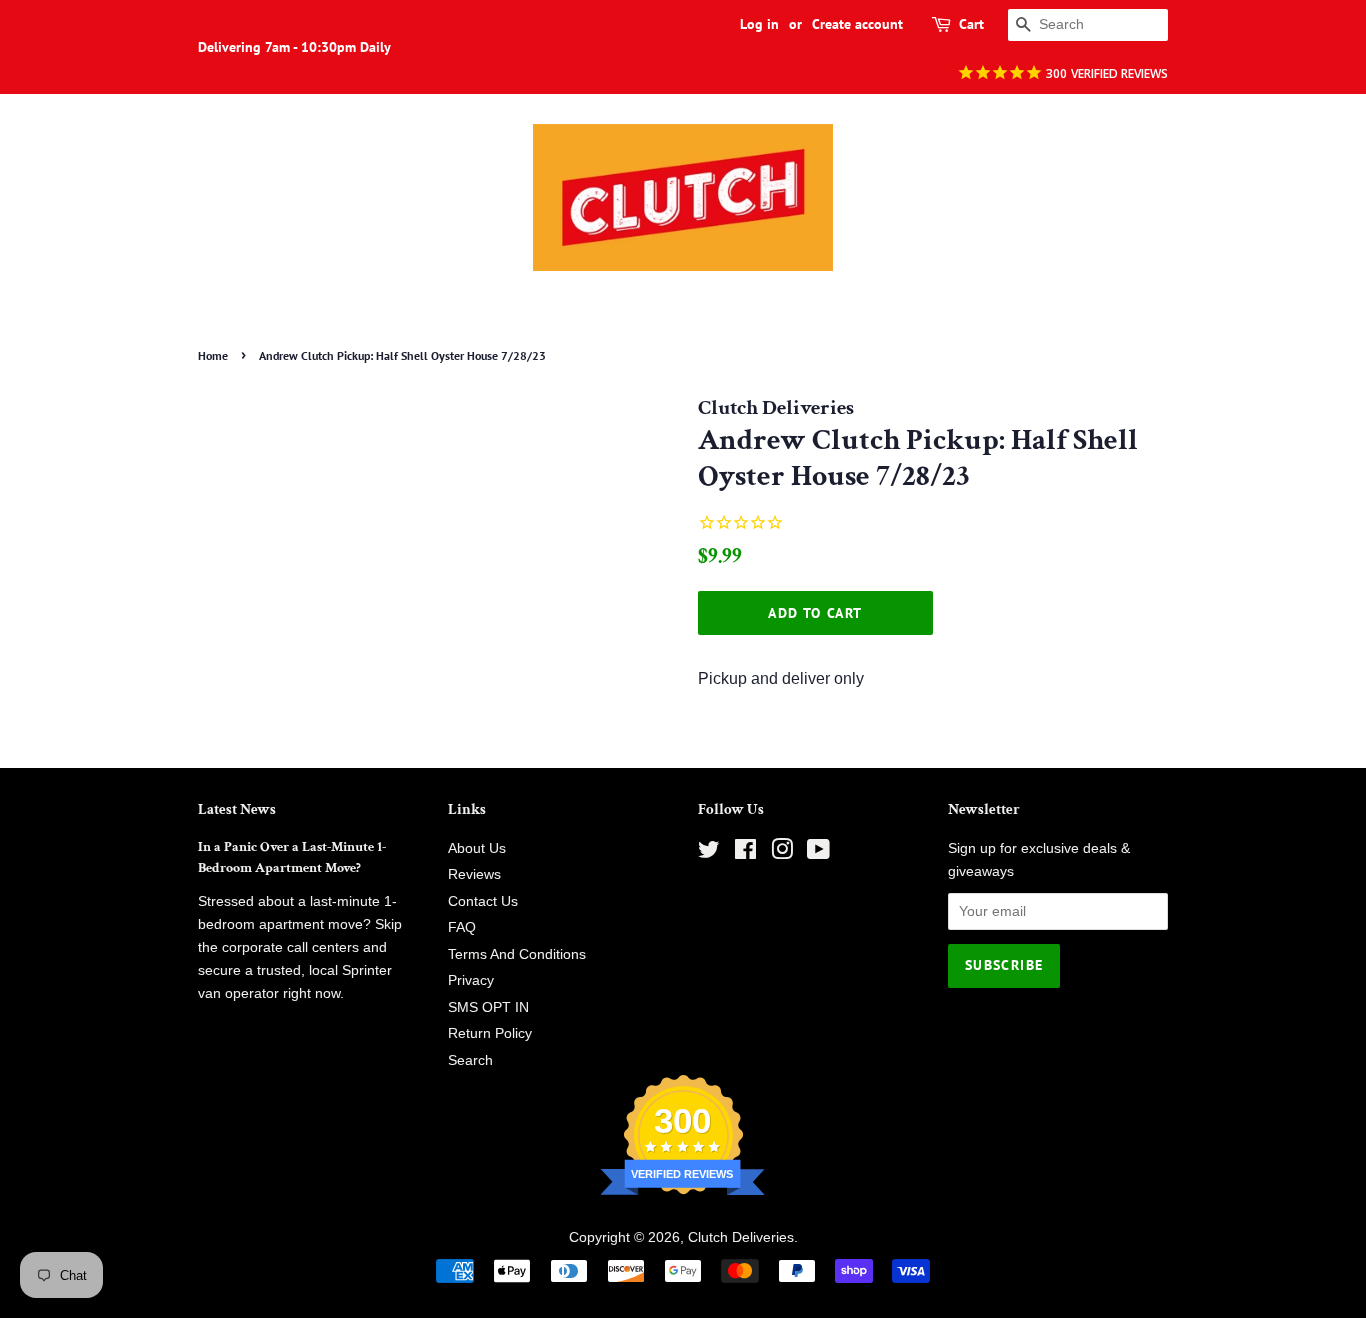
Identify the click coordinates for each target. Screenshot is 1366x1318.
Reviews (474, 874)
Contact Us (483, 901)
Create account (857, 24)
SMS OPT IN (488, 1007)
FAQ (462, 927)
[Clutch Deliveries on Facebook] (745, 853)
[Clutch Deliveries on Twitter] (709, 853)
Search (470, 1060)
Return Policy (490, 1033)
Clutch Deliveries (741, 1237)
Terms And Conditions (517, 954)
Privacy (471, 980)
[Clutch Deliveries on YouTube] (818, 853)
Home (213, 355)
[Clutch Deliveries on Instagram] (782, 853)
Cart (971, 24)
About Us (477, 848)
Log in (759, 24)
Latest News (237, 809)
